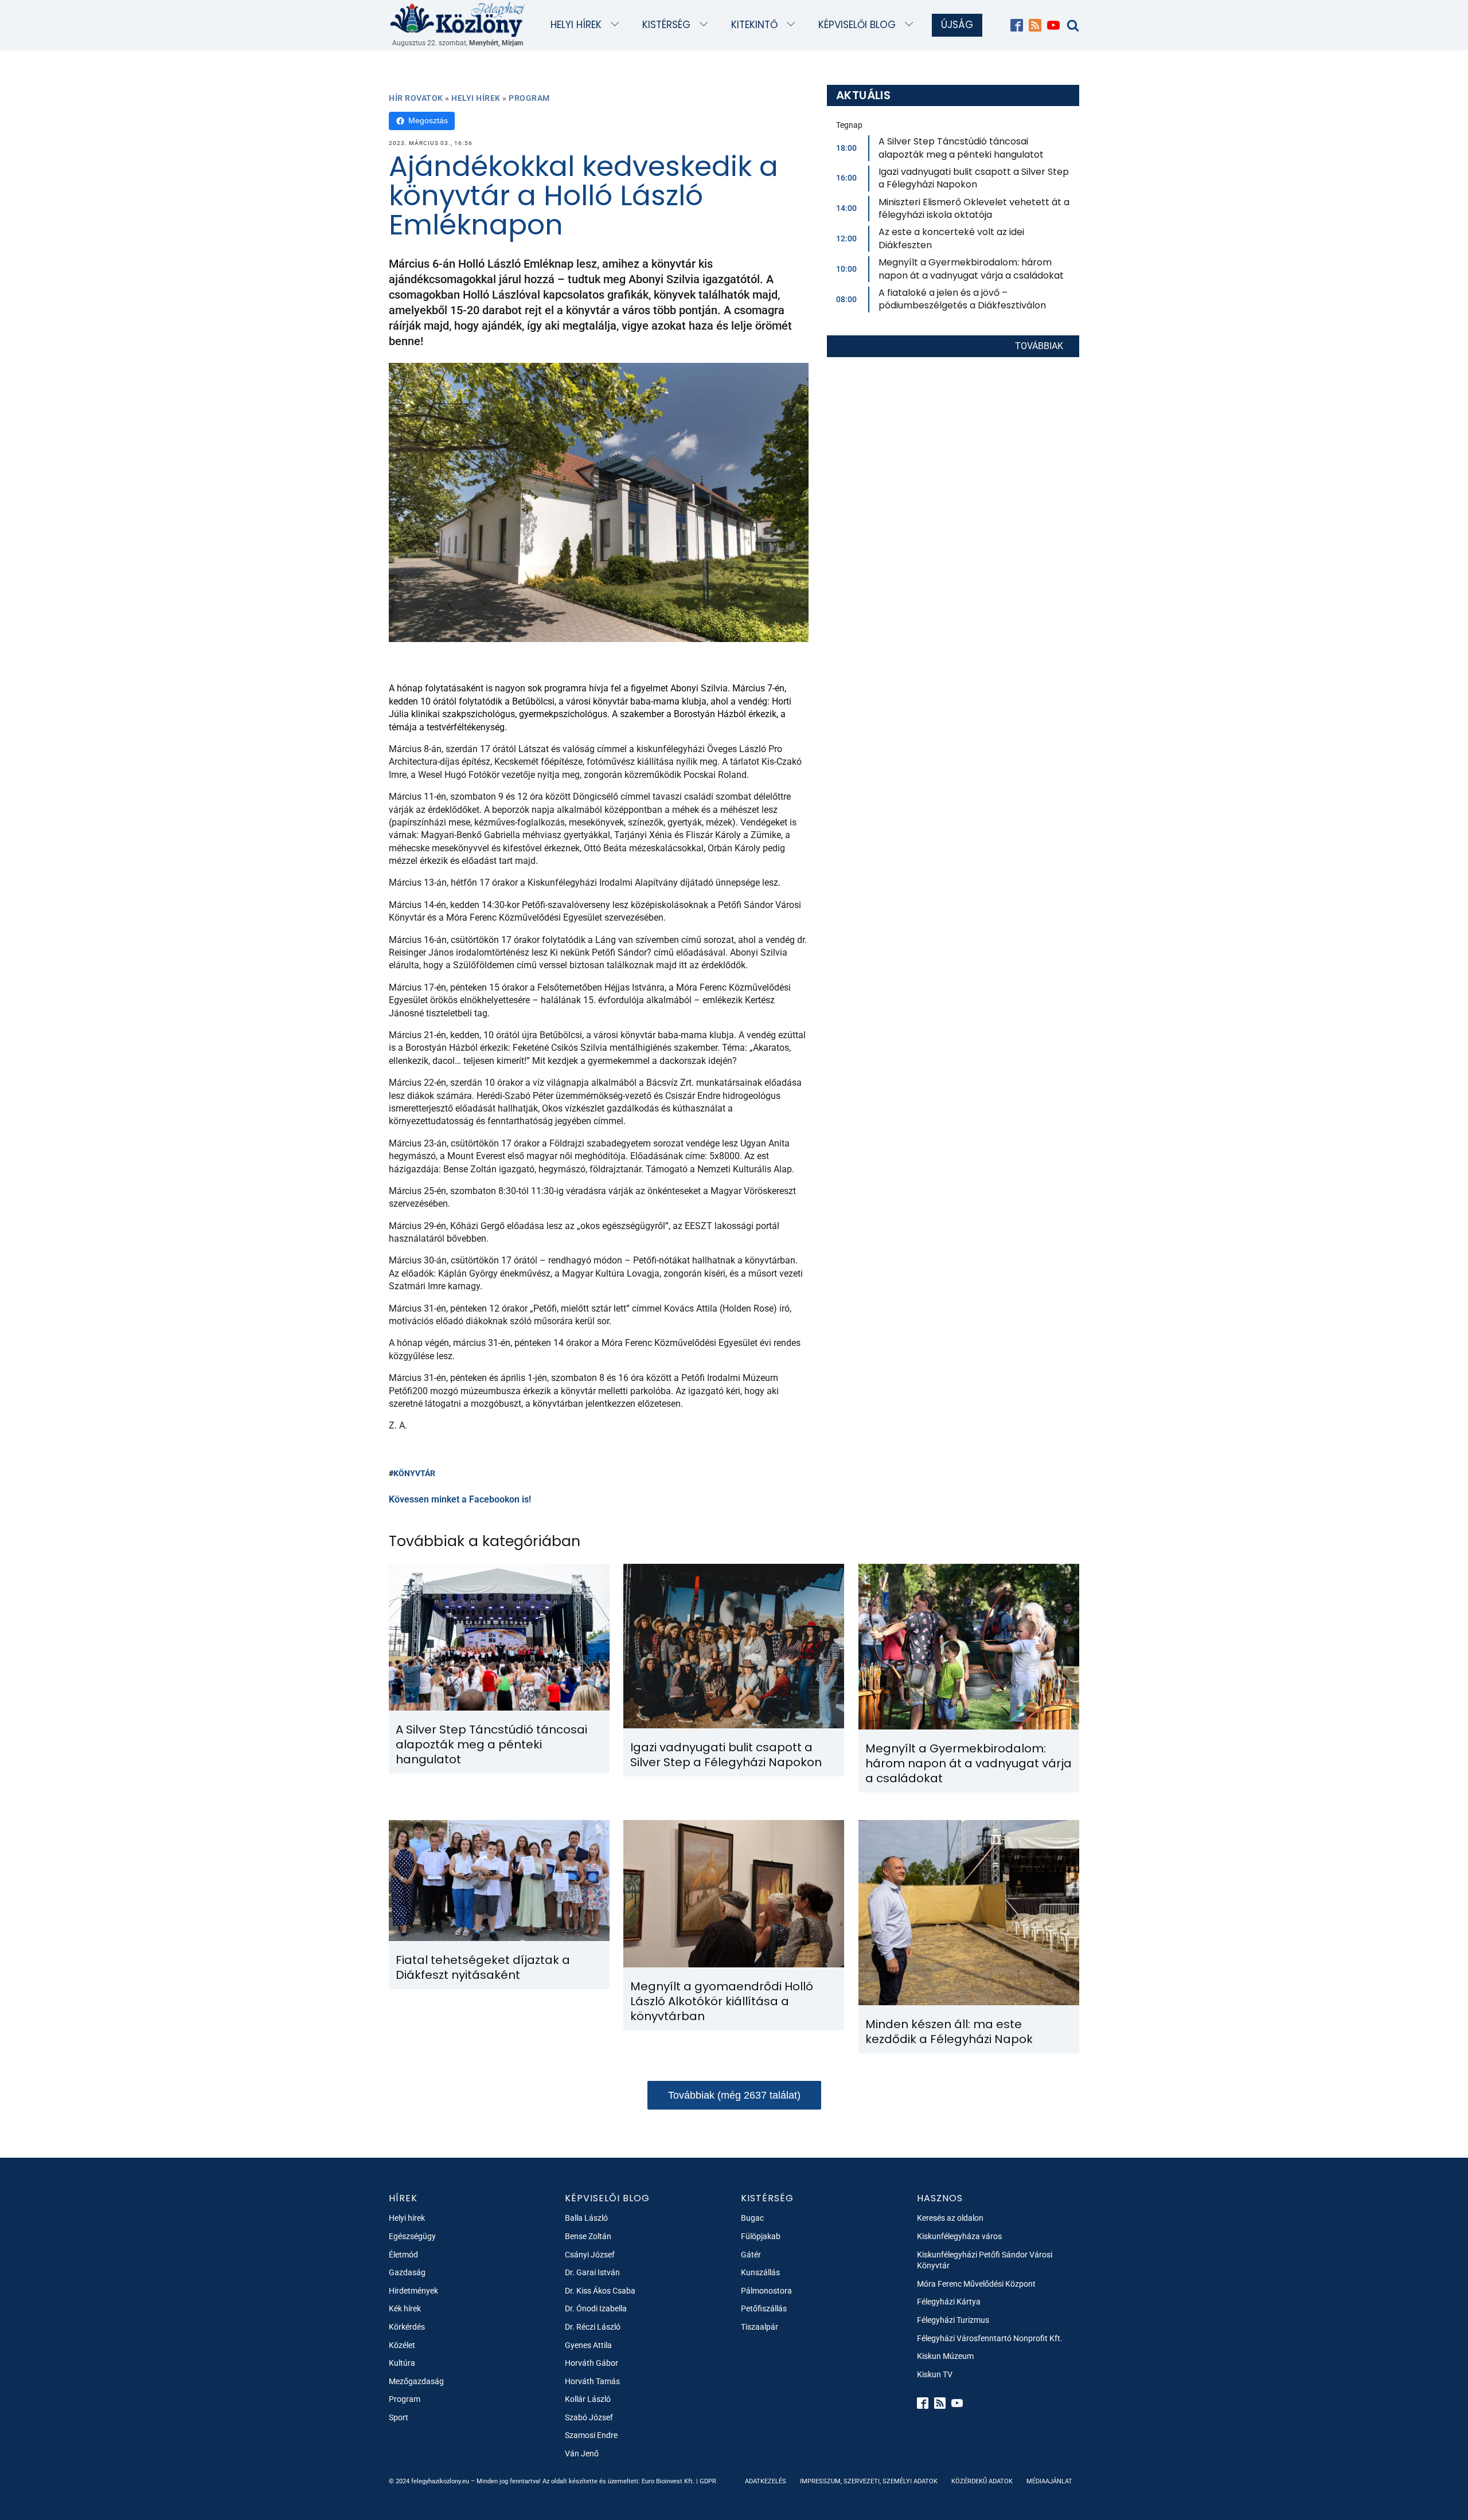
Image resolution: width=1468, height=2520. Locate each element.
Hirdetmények (413, 2291)
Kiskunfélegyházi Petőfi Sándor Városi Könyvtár (985, 2260)
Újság (957, 25)
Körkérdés (407, 2327)
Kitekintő (754, 25)
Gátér (751, 2255)
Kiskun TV (935, 2374)
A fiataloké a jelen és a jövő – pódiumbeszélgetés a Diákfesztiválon (962, 299)
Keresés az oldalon (950, 2218)
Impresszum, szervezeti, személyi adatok (869, 2481)
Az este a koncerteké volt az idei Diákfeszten (951, 238)
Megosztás (428, 120)
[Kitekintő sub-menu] (793, 25)
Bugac (752, 2218)
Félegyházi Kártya (949, 2302)
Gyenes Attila (588, 2345)
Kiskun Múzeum (945, 2356)
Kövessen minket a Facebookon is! (460, 1499)
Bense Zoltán (588, 2236)
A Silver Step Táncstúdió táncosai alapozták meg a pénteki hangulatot (961, 148)
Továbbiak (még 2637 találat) (734, 2095)
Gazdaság (407, 2272)
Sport (399, 2417)
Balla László (586, 2218)
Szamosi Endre (591, 2435)
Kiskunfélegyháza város (959, 2236)
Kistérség (666, 25)
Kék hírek (405, 2308)
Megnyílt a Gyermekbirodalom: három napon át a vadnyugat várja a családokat (971, 269)
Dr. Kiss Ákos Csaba (600, 2291)
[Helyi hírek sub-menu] (617, 25)
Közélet (402, 2345)
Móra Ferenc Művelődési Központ (976, 2284)
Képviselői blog (857, 25)
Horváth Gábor (592, 2363)
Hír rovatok (416, 98)
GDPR (708, 2481)
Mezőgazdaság (416, 2381)
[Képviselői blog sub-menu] (911, 25)
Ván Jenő (582, 2454)
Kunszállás (760, 2272)
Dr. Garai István (592, 2272)
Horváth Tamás (592, 2381)
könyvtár (414, 1473)
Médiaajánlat (1049, 2481)
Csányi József (590, 2255)
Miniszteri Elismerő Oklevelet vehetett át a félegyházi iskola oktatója (974, 208)
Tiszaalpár (760, 2327)
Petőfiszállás (764, 2308)
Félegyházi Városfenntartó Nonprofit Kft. (990, 2338)
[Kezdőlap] (458, 19)
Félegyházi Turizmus (953, 2320)
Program (529, 98)
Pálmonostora (766, 2291)
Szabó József (589, 2417)
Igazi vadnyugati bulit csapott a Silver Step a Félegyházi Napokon (974, 178)
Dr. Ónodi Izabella (596, 2308)
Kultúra (402, 2363)
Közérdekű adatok (982, 2481)
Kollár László (588, 2399)
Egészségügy (412, 2236)
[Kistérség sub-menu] (706, 25)
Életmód (403, 2255)
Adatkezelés (766, 2481)
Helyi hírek (576, 25)
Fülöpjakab (761, 2236)
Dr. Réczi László (593, 2327)
